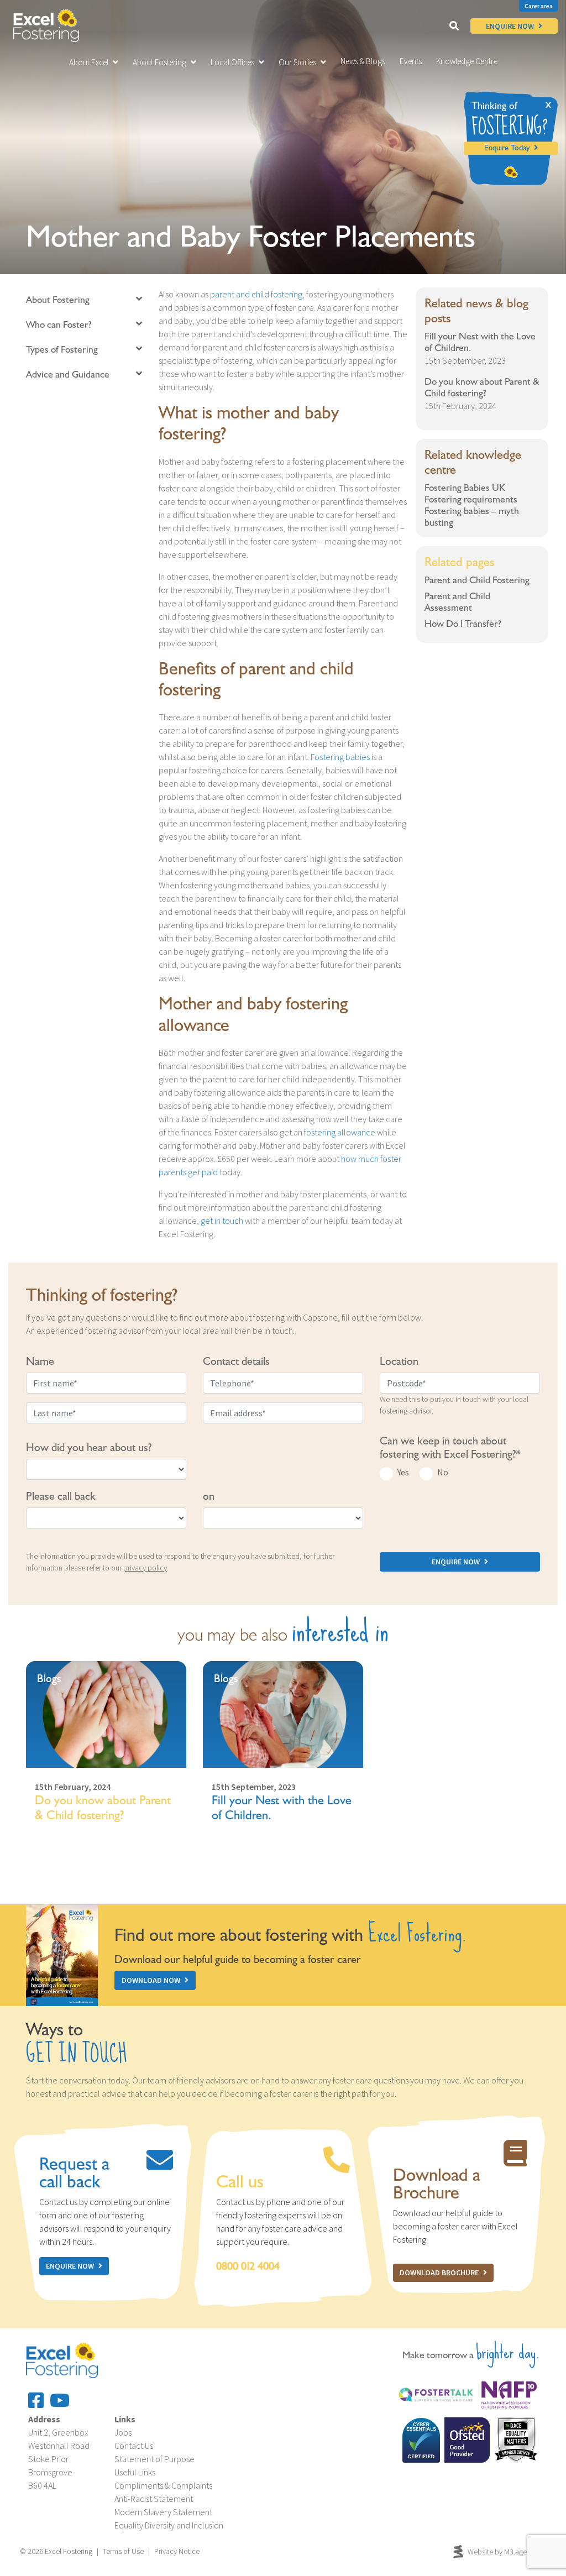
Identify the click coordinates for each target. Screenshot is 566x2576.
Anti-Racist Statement (154, 2499)
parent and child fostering (256, 294)
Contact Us (134, 2446)
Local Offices (232, 62)
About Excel (89, 62)
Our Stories (297, 62)
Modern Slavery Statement (163, 2512)
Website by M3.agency (503, 2552)
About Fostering (159, 62)
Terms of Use (123, 2551)
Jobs (123, 2432)
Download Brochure (439, 2273)
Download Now (151, 1980)
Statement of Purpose (154, 2459)
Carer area (539, 6)
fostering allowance (340, 1132)
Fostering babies (340, 757)
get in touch (222, 1221)
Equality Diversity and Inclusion (169, 2525)
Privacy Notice (177, 2551)
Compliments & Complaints (163, 2485)
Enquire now (70, 2266)
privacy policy (145, 1568)
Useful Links (135, 2472)
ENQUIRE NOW (510, 26)
